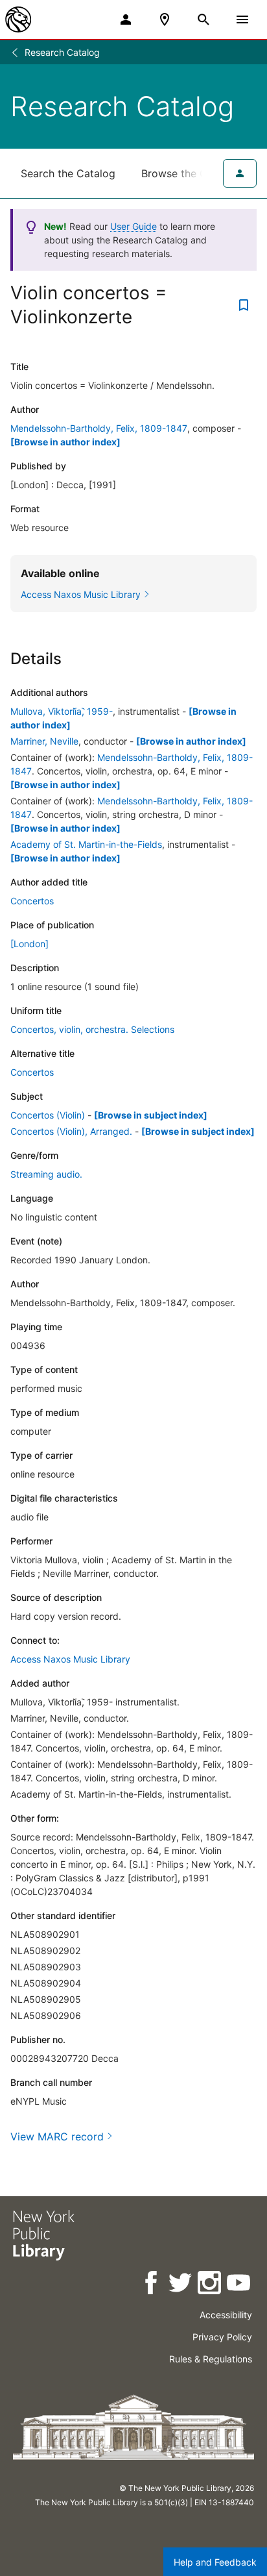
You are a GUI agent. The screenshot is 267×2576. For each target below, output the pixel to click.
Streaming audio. (46, 1174)
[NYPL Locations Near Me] (165, 19)
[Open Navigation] (242, 19)
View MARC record (57, 2136)
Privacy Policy (222, 2337)
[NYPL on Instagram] (210, 2285)
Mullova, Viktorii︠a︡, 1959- (62, 711)
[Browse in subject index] (151, 1115)
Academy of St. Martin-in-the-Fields (86, 844)
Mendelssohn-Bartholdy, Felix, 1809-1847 (99, 428)
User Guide (133, 226)
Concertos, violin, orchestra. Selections (92, 1029)
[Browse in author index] (65, 442)
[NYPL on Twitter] (181, 2285)
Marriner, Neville (44, 741)
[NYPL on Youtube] (239, 2285)
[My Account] (126, 19)
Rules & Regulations (211, 2359)
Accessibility (226, 2315)
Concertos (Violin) (48, 1115)
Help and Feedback (215, 2562)
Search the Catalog (68, 173)
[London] (29, 944)
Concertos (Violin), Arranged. (71, 1131)
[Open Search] (203, 19)
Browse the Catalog (190, 173)
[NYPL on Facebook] (152, 2285)
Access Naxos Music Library (70, 1659)
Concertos (32, 901)
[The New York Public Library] (18, 19)
